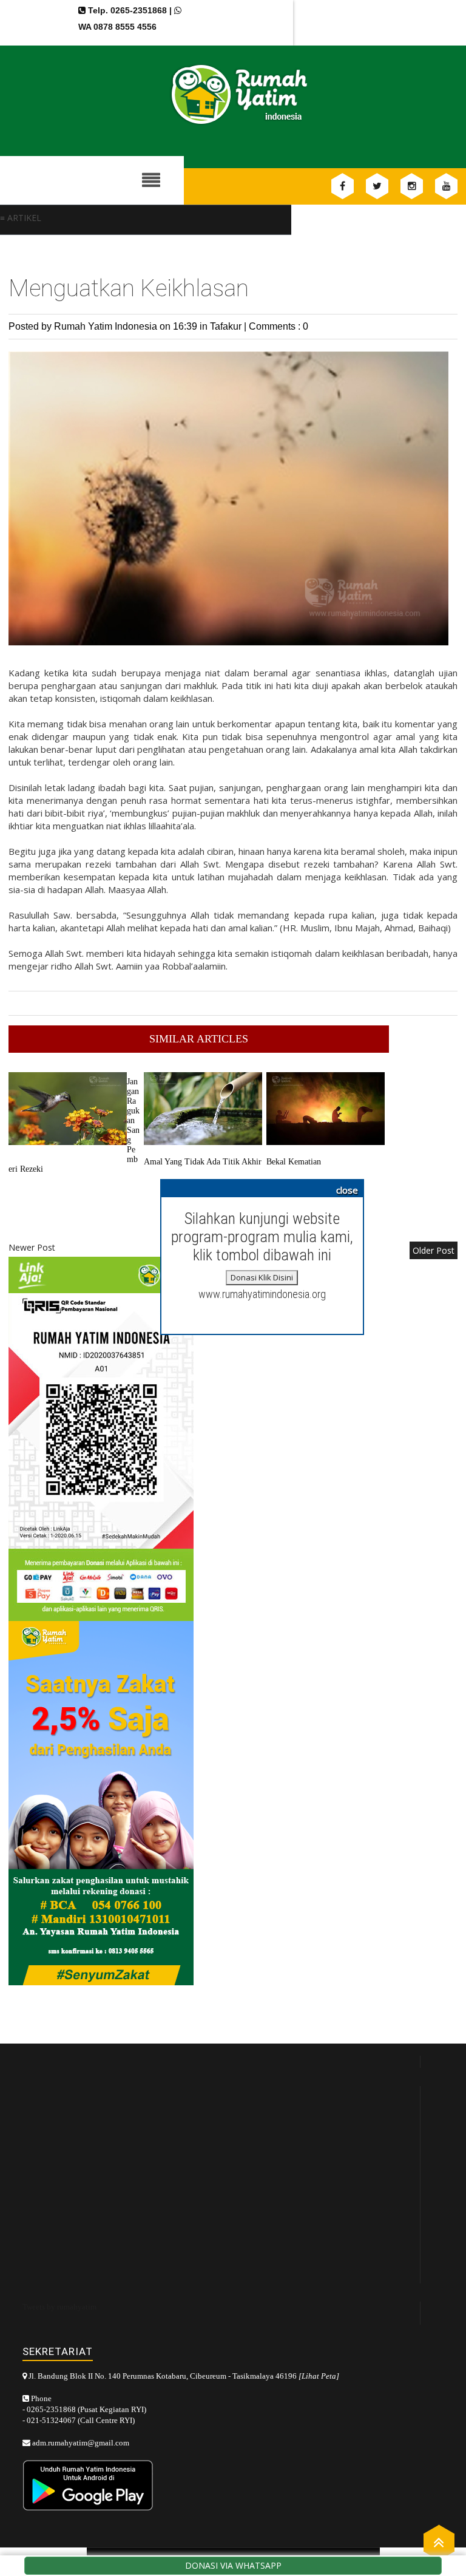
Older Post (434, 1250)
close (347, 1190)
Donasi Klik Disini (262, 1277)
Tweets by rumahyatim (59, 2307)
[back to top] (439, 2542)
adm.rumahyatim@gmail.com (81, 2443)
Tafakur (227, 326)
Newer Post (32, 1247)
